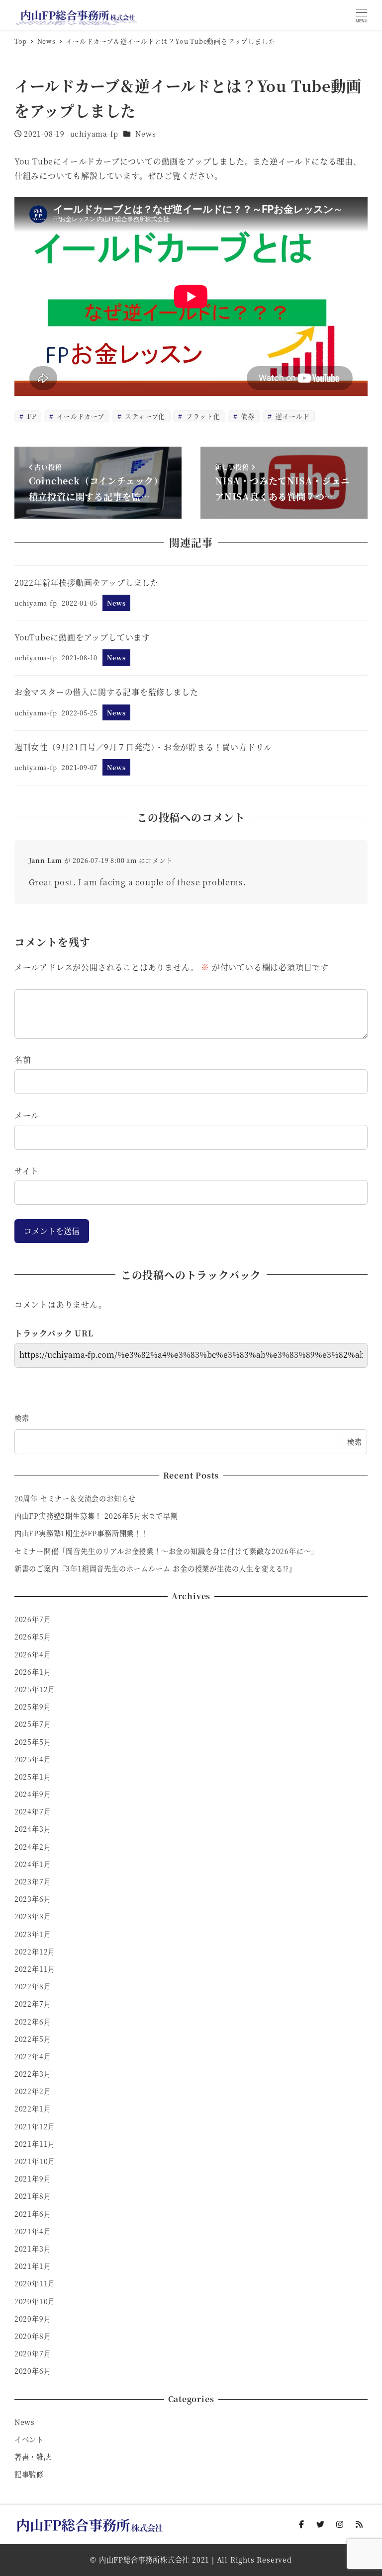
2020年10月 (35, 2301)
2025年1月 (33, 1777)
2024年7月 (33, 1811)
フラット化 (202, 416)
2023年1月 (33, 1934)
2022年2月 (33, 2091)
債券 (247, 416)
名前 (23, 1059)
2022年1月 (33, 2108)
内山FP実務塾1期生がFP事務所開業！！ (82, 1533)
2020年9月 (33, 2319)
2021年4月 (33, 2231)
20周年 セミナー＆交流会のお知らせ (75, 1498)
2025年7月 (33, 1724)
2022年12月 (35, 1952)
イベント (29, 2439)
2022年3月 (33, 2074)
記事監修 (29, 2474)
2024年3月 (33, 1829)
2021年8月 (33, 2196)
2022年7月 (33, 2004)
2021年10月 (35, 2161)
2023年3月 (33, 1916)
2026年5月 (33, 1637)
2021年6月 (33, 2214)
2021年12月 (35, 2126)
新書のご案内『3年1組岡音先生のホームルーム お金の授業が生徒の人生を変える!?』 (155, 1568)
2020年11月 (35, 2283)
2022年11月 (35, 1969)
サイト (27, 1171)
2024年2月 (33, 1847)
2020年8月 (33, 2336)
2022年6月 (33, 2022)
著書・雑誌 (33, 2457)
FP (31, 416)
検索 (22, 1418)
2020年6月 (33, 2371)
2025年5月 (33, 1742)
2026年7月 (33, 1619)
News (145, 134)
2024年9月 (33, 1794)
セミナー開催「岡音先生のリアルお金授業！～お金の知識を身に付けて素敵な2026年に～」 (166, 1551)
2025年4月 (33, 1759)
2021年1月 (33, 2266)
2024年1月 (33, 1864)
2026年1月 (33, 1672)
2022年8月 (33, 1986)
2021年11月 (35, 2144)
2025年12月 (35, 1689)
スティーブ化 (144, 416)
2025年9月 (33, 1707)
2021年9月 (33, 2179)
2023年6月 (33, 1899)
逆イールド (292, 416)
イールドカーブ (79, 416)
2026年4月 (33, 1654)
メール (27, 1115)
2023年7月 (33, 1881)
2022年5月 (33, 2039)
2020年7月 (33, 2353)
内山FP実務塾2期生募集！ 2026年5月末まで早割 (96, 1516)
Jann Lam (46, 860)
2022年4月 (33, 2056)
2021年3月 (33, 2249)
